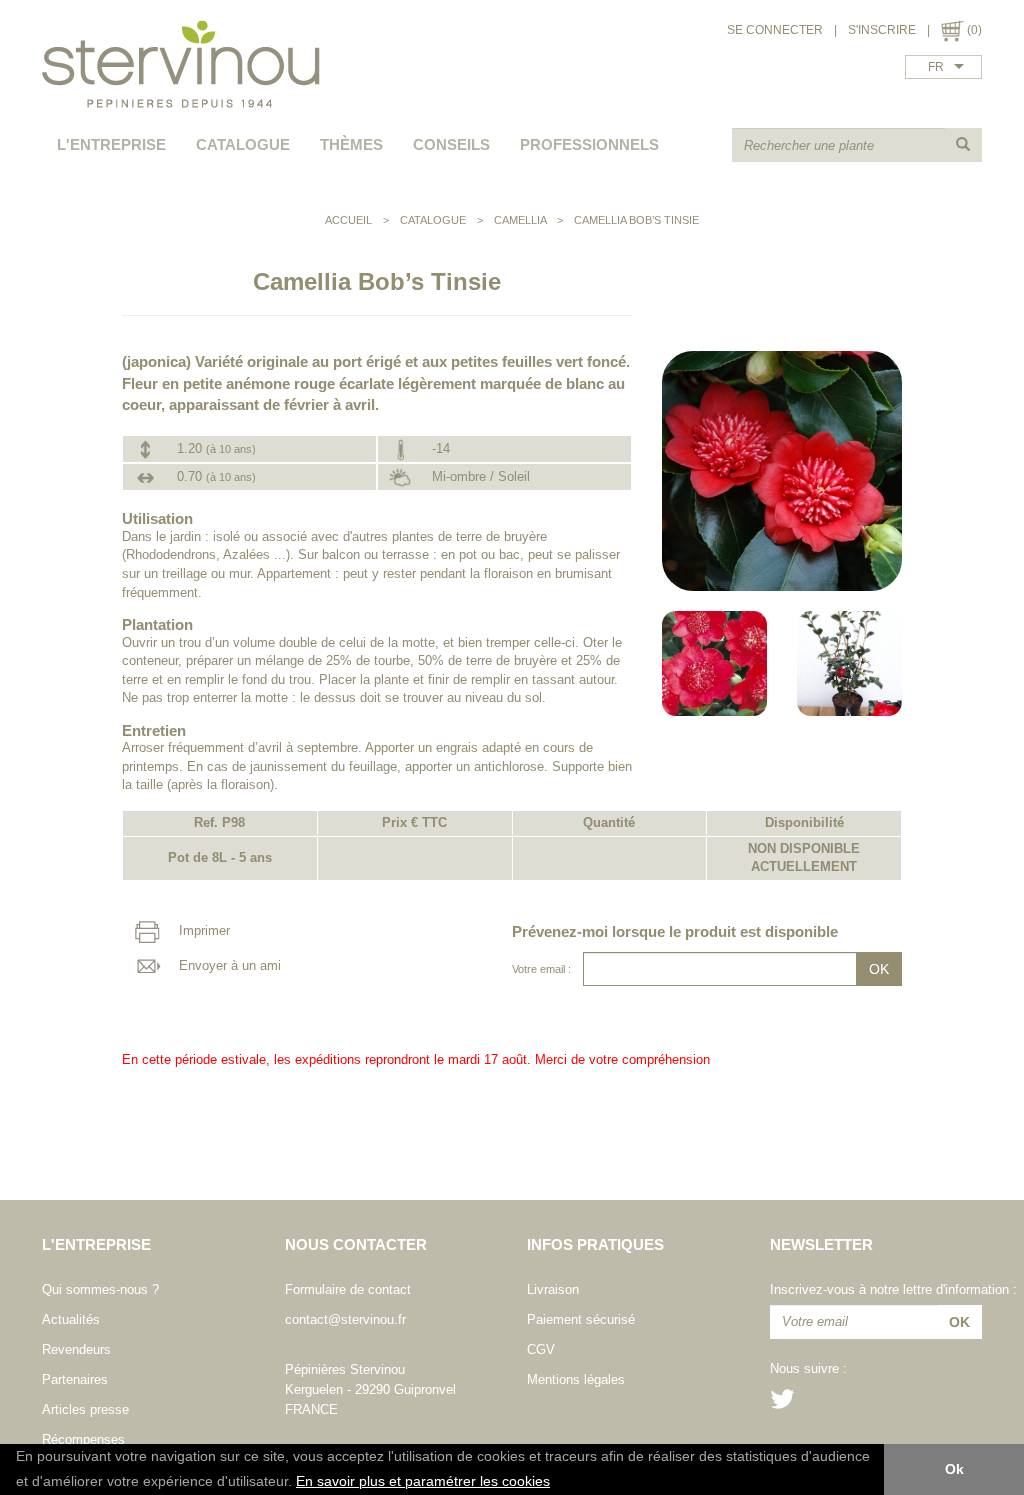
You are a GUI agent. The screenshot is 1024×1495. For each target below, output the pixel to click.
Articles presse (85, 1409)
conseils (451, 144)
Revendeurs (76, 1349)
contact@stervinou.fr (345, 1319)
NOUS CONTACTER (356, 1244)
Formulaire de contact (348, 1289)
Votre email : (541, 969)
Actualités (71, 1319)
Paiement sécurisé (581, 1319)
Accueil (348, 220)
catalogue (243, 144)
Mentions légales (576, 1379)
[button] (557, 1483)
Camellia (520, 220)
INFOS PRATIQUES (595, 1244)
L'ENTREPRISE (111, 144)
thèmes (351, 144)
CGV (541, 1349)
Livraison (553, 1289)
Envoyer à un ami (228, 965)
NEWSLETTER (821, 1244)
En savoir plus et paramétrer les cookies (423, 1481)
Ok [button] (954, 1469)
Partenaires (75, 1379)
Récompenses (83, 1439)
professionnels (589, 144)
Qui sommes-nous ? (100, 1289)
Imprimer (202, 930)
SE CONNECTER (775, 30)
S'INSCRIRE (882, 30)
